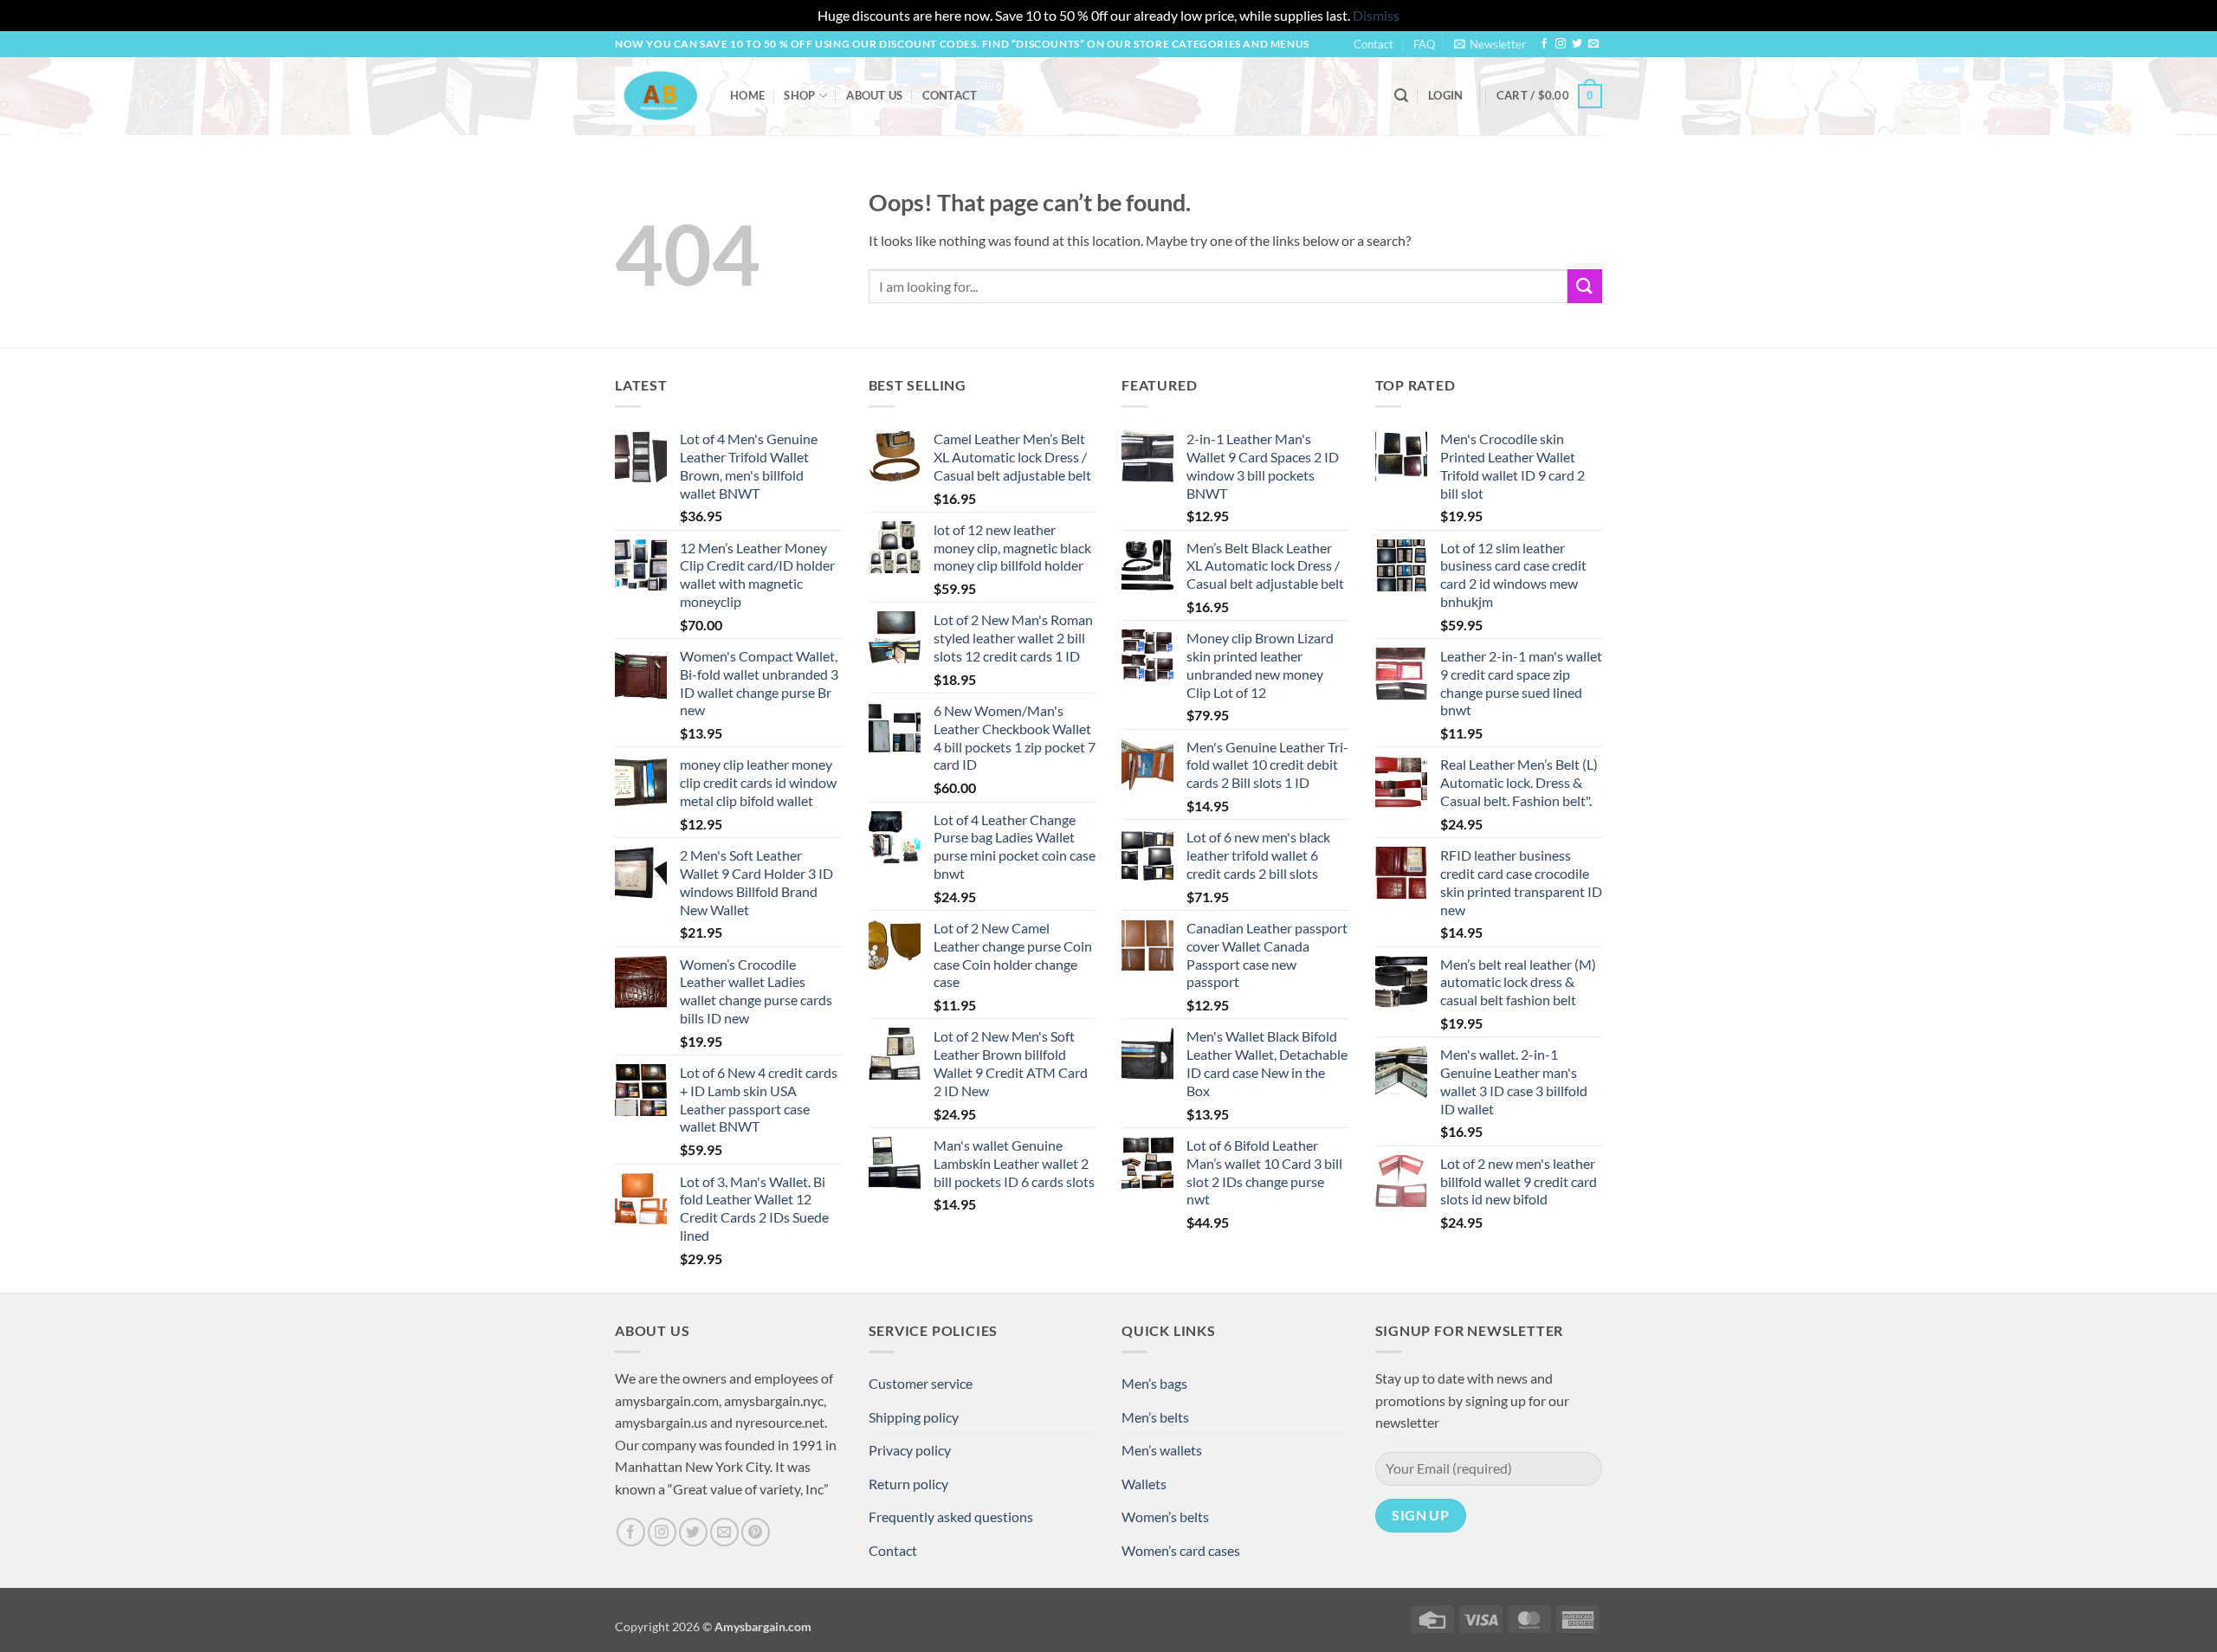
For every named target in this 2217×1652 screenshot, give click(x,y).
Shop (799, 95)
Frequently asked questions (951, 1516)
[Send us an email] (1593, 44)
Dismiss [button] (1376, 15)
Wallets (1144, 1484)
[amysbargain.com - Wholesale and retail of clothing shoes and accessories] (659, 95)
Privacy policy (910, 1450)
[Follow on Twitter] (1577, 44)
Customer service (921, 1383)
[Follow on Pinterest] (756, 1532)
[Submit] (1585, 286)
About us (874, 95)
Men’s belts (1155, 1417)
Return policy (908, 1484)
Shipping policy (914, 1417)
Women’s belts (1165, 1516)
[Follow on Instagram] (1561, 44)
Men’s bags (1154, 1383)
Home (747, 95)
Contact (1374, 44)
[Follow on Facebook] (1544, 44)
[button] (1490, 44)
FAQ (1424, 44)
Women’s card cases (1181, 1550)
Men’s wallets (1162, 1450)
